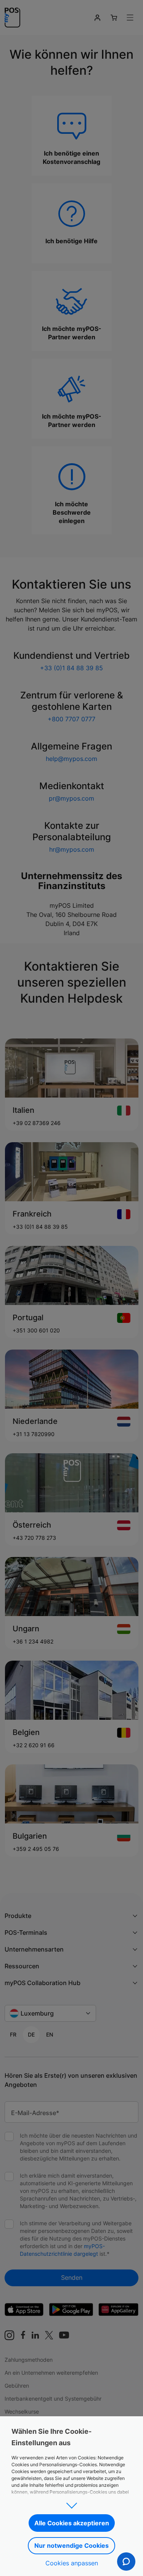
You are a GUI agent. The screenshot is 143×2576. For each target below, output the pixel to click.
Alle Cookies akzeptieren (72, 2523)
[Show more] (71, 2503)
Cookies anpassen (72, 2563)
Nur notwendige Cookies (71, 2546)
